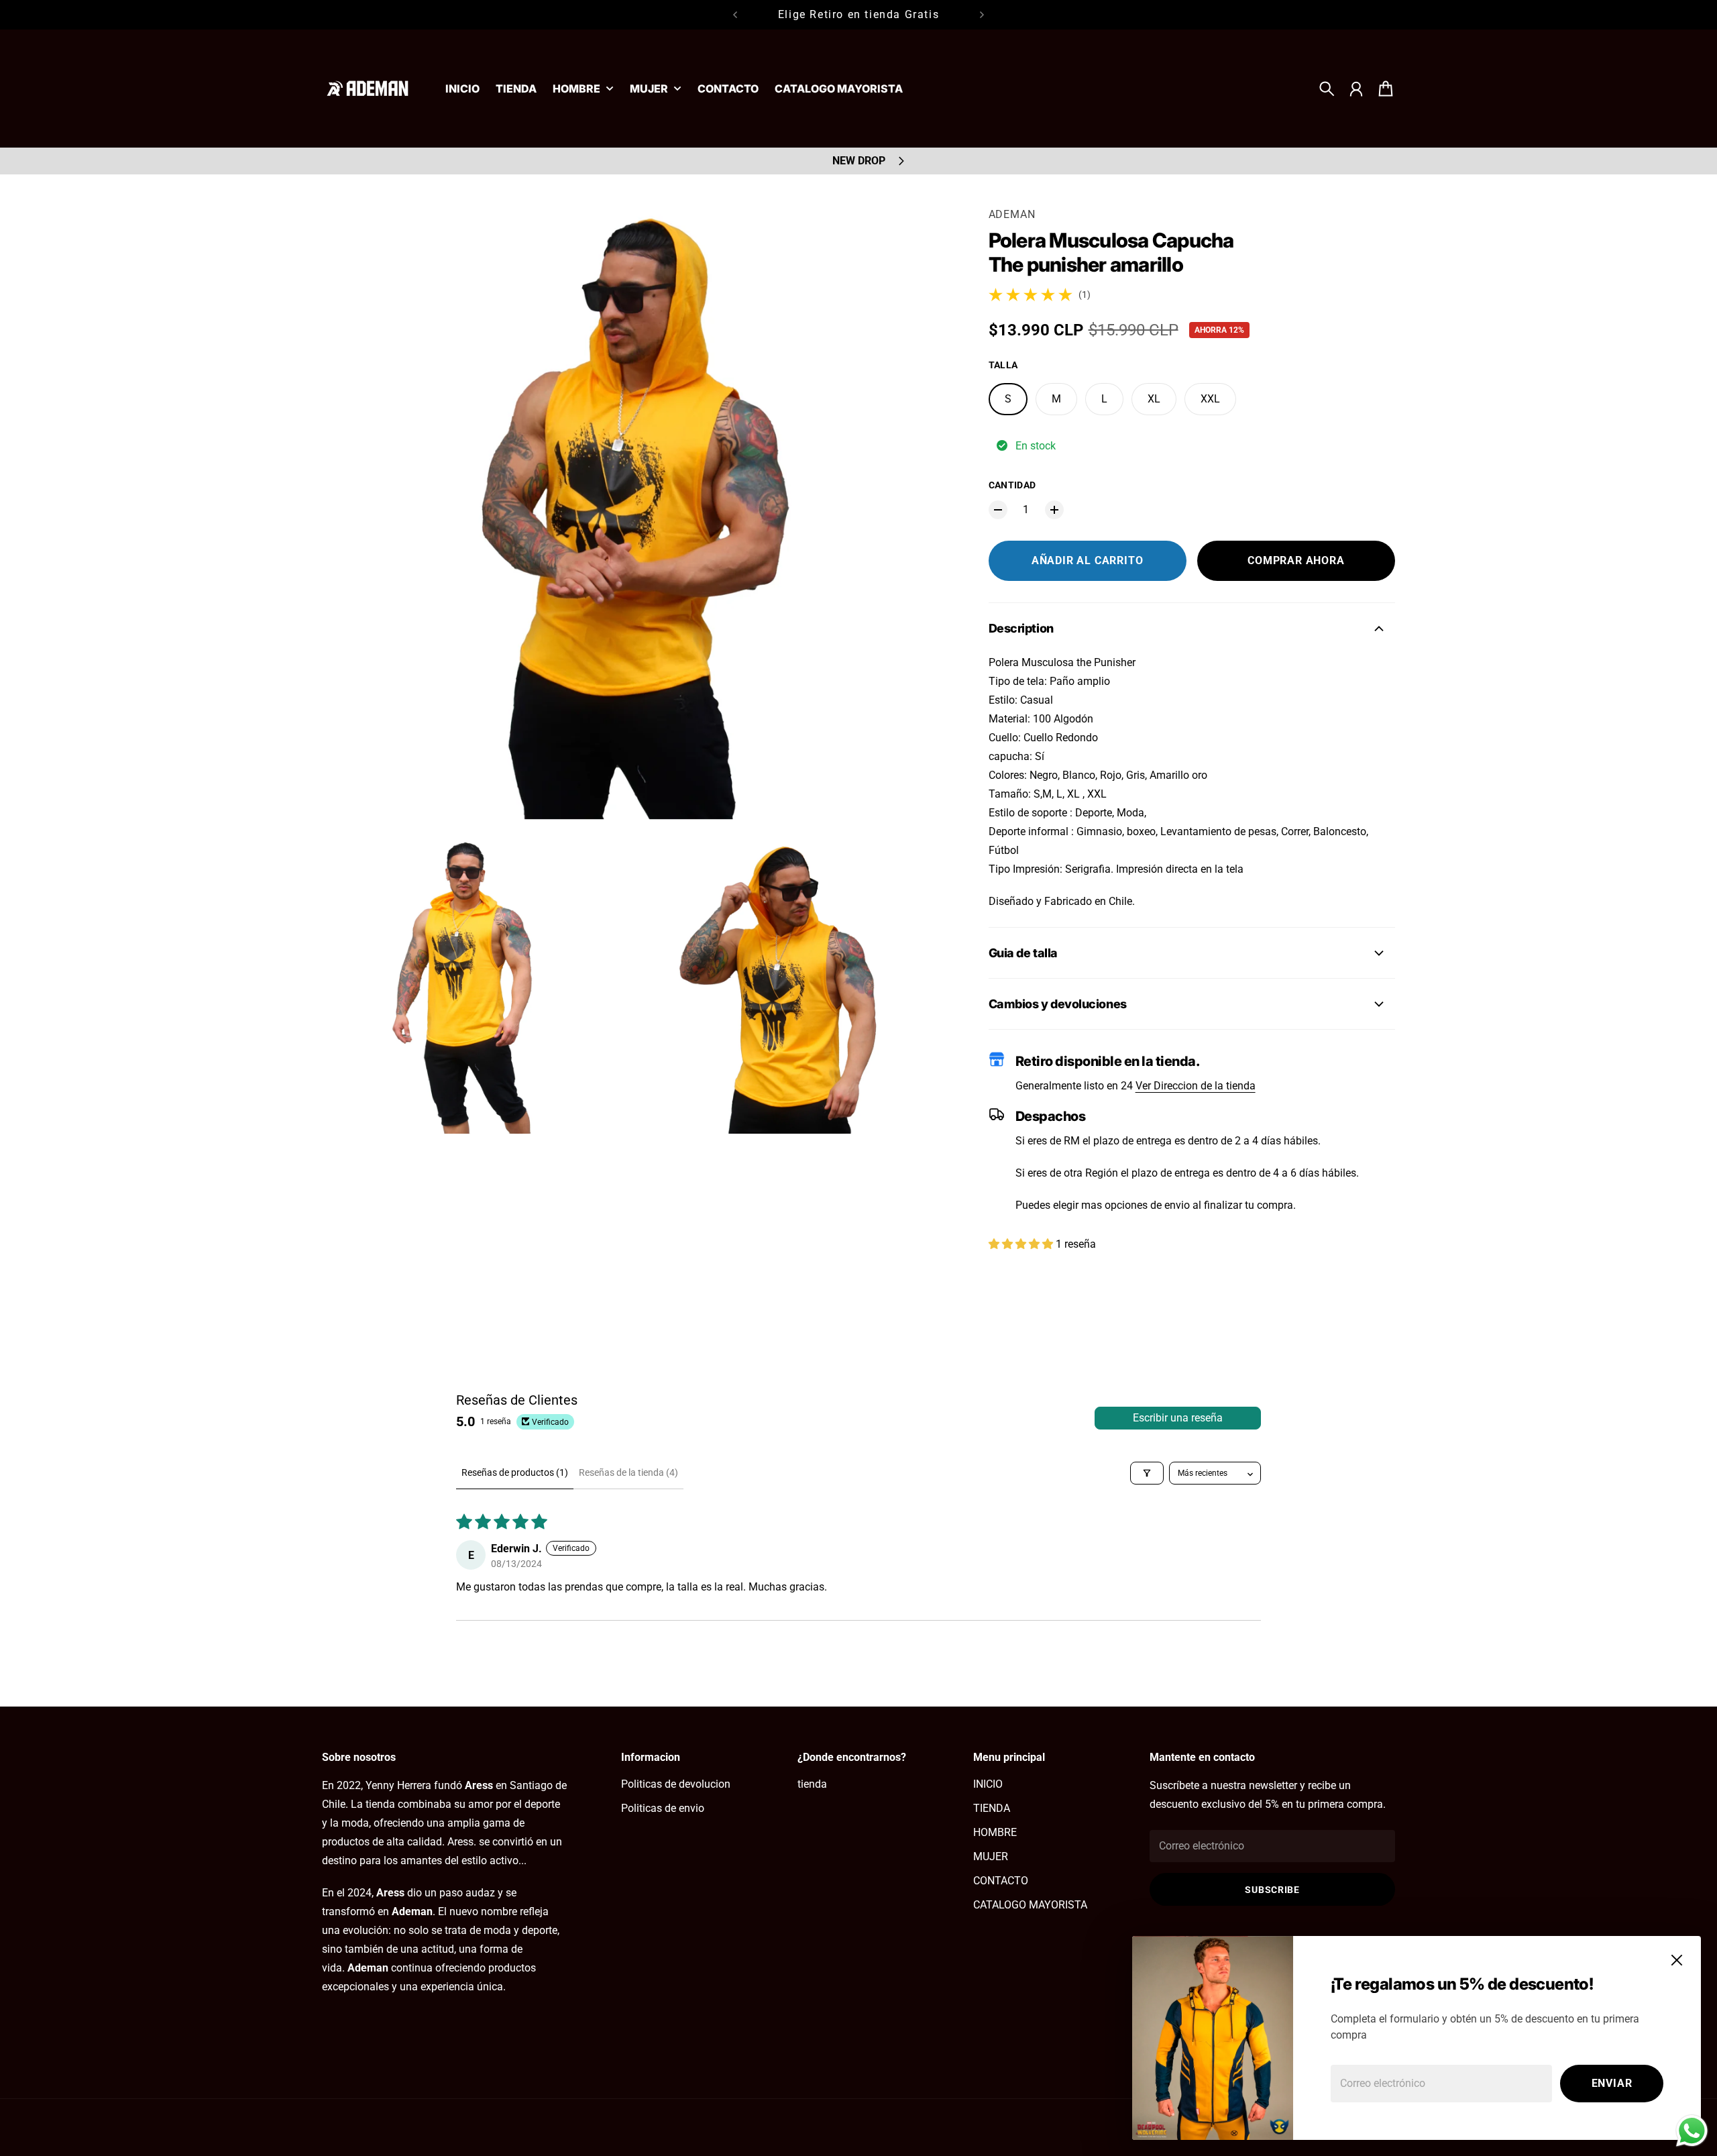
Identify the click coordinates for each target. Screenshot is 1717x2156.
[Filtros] (1147, 1473)
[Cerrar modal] (1677, 1960)
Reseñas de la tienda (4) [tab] (628, 1472)
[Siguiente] (982, 15)
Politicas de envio (663, 1808)
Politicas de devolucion (676, 1784)
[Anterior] (735, 15)
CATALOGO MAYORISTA (1030, 1905)
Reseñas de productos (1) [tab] (515, 1472)
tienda (812, 1784)
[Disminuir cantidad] (998, 510)
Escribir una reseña (1178, 1418)
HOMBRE (576, 89)
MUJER (649, 89)
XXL (1210, 399)
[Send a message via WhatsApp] (1692, 2131)
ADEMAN (1012, 214)
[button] (1022, 1244)
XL (1154, 399)
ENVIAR (1612, 2083)
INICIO (988, 1784)
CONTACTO (1001, 1881)
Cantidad (1012, 485)
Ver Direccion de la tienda (1196, 1086)
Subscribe (1272, 1890)
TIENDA (992, 1808)
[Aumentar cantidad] (1054, 510)
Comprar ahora (1296, 560)
